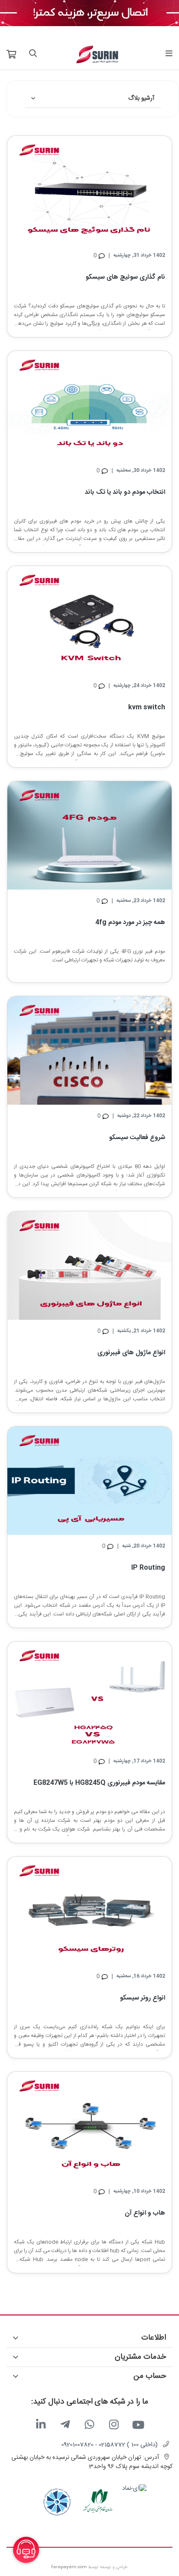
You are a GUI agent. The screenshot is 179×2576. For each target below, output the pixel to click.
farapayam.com (69, 2567)
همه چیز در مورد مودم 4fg (130, 922)
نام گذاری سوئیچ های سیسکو (125, 277)
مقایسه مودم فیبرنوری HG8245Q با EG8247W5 (99, 1783)
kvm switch (147, 707)
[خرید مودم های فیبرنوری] (89, 13)
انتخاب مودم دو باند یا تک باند (125, 492)
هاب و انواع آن (145, 2213)
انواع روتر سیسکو (143, 1998)
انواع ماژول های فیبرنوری (131, 1353)
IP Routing (148, 1568)
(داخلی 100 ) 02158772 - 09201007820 (109, 2445)
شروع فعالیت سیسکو (137, 1138)
